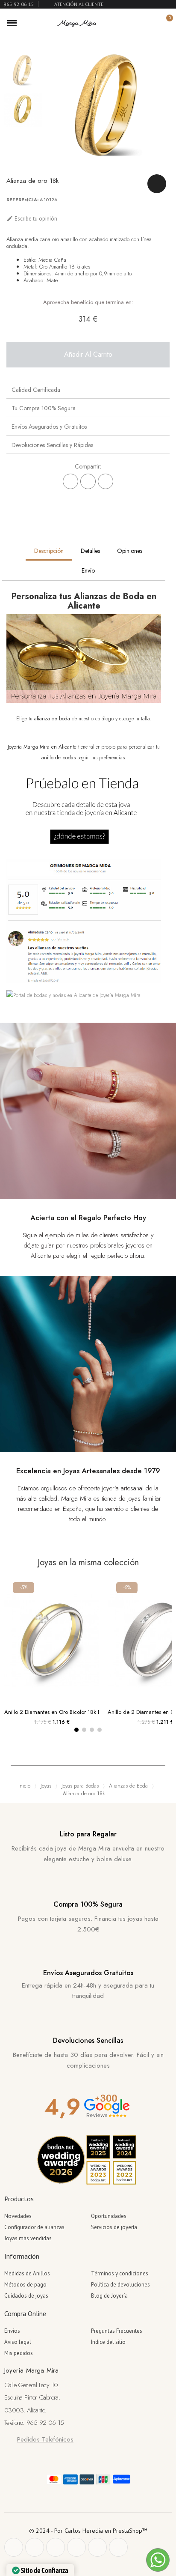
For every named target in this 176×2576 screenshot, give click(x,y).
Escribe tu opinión (32, 219)
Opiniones (130, 551)
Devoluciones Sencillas (88, 2040)
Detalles (90, 551)
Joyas (46, 1786)
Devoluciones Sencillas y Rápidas (52, 445)
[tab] (88, 390)
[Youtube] (97, 2547)
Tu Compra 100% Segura (44, 408)
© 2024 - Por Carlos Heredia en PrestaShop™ (88, 2531)
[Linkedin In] (118, 2547)
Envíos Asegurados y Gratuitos (49, 427)
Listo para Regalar (88, 1834)
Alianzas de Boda (128, 1786)
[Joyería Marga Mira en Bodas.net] (73, 995)
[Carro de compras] (165, 23)
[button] (137, 23)
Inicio (24, 1786)
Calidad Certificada (36, 390)
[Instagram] (76, 2547)
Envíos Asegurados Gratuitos (88, 1973)
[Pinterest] (106, 481)
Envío (88, 570)
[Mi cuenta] (151, 23)
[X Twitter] (88, 481)
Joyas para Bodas (80, 1786)
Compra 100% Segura (88, 1904)
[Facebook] (70, 481)
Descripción (49, 551)
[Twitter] (35, 2547)
